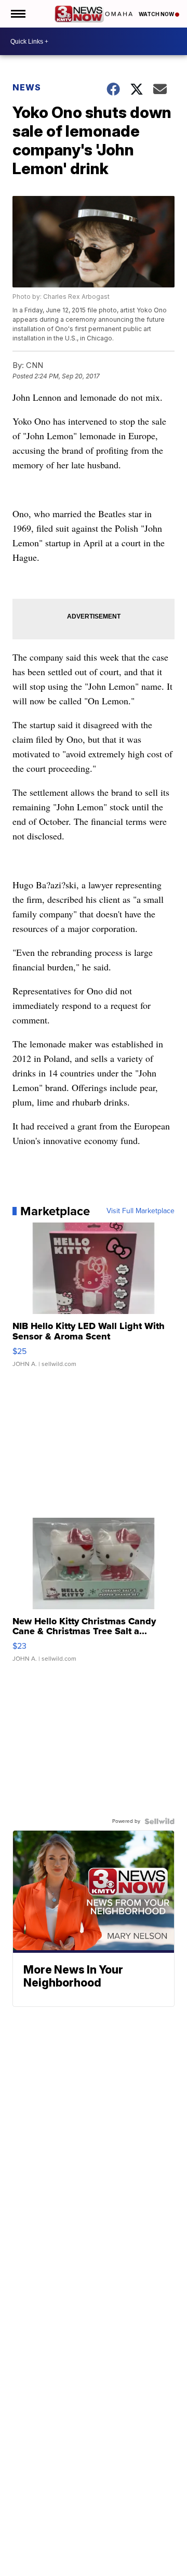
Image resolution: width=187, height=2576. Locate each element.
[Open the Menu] (17, 14)
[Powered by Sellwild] (159, 1821)
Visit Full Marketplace (141, 1211)
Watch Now (157, 14)
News (27, 87)
